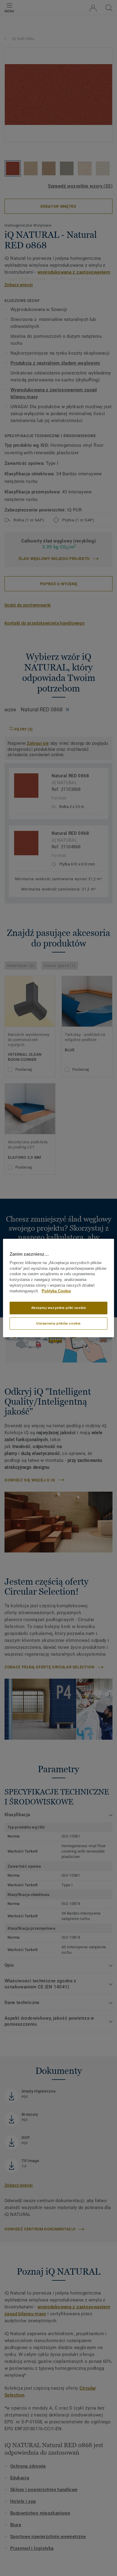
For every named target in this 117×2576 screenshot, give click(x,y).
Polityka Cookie (56, 1291)
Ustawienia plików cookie (58, 1323)
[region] (59, 1288)
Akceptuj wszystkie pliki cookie (59, 1308)
